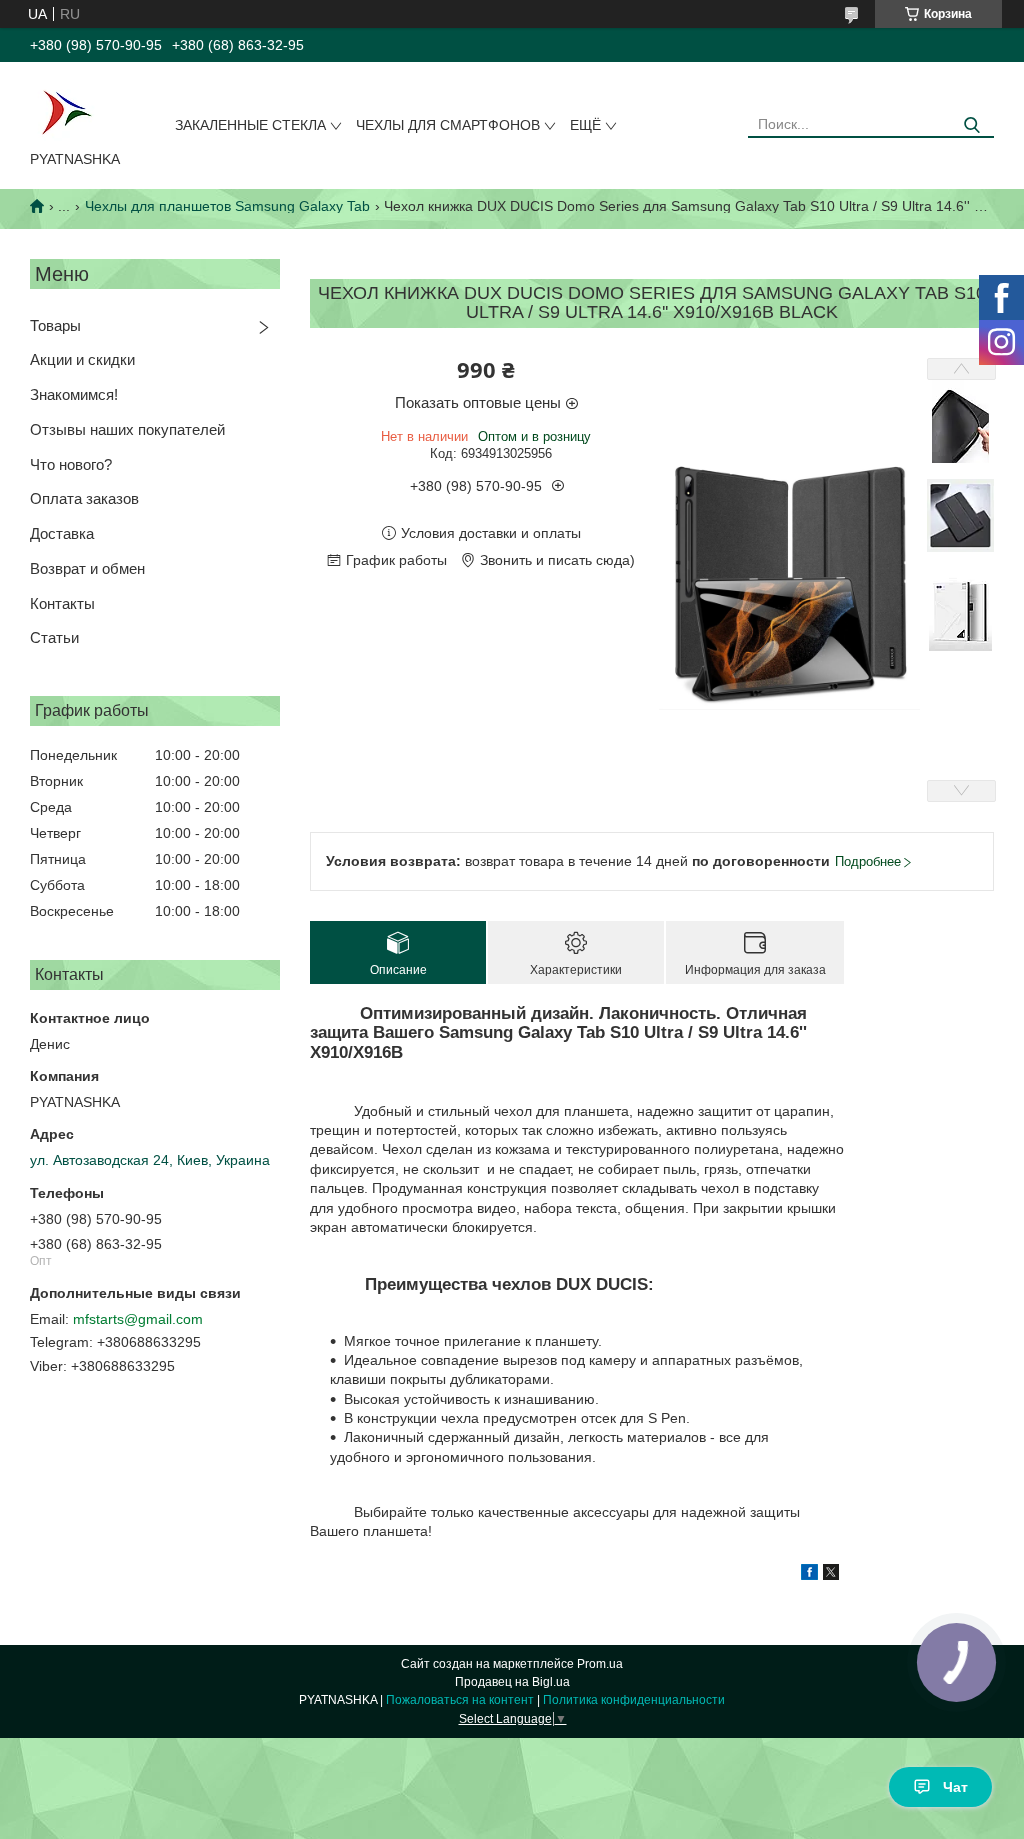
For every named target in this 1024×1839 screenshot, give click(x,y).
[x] (831, 1575)
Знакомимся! (74, 394)
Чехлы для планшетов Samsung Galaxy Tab (227, 206)
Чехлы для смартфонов (448, 125)
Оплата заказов (84, 498)
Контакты (62, 603)
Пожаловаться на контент (460, 1700)
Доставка (62, 533)
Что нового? (71, 464)
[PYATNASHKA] (66, 110)
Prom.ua (600, 1664)
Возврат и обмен (87, 568)
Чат (955, 1787)
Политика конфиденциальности (634, 1700)
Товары (55, 325)
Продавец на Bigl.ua (512, 1682)
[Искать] (971, 125)
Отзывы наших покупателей (127, 429)
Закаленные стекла (250, 125)
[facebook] (809, 1575)
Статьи (54, 637)
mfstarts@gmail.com (138, 1319)
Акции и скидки (82, 359)
